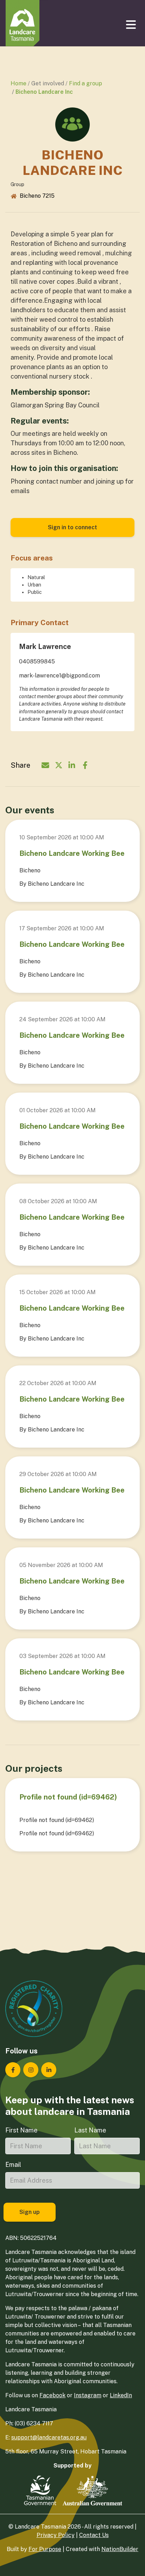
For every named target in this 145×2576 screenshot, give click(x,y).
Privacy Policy (56, 2535)
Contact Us (94, 2535)
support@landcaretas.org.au (49, 2437)
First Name (21, 2130)
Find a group (86, 83)
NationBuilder (120, 2549)
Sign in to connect (72, 527)
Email (13, 2165)
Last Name (90, 2130)
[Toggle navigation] (132, 25)
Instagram (88, 2395)
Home (18, 83)
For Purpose (45, 2549)
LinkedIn (121, 2395)
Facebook (52, 2395)
